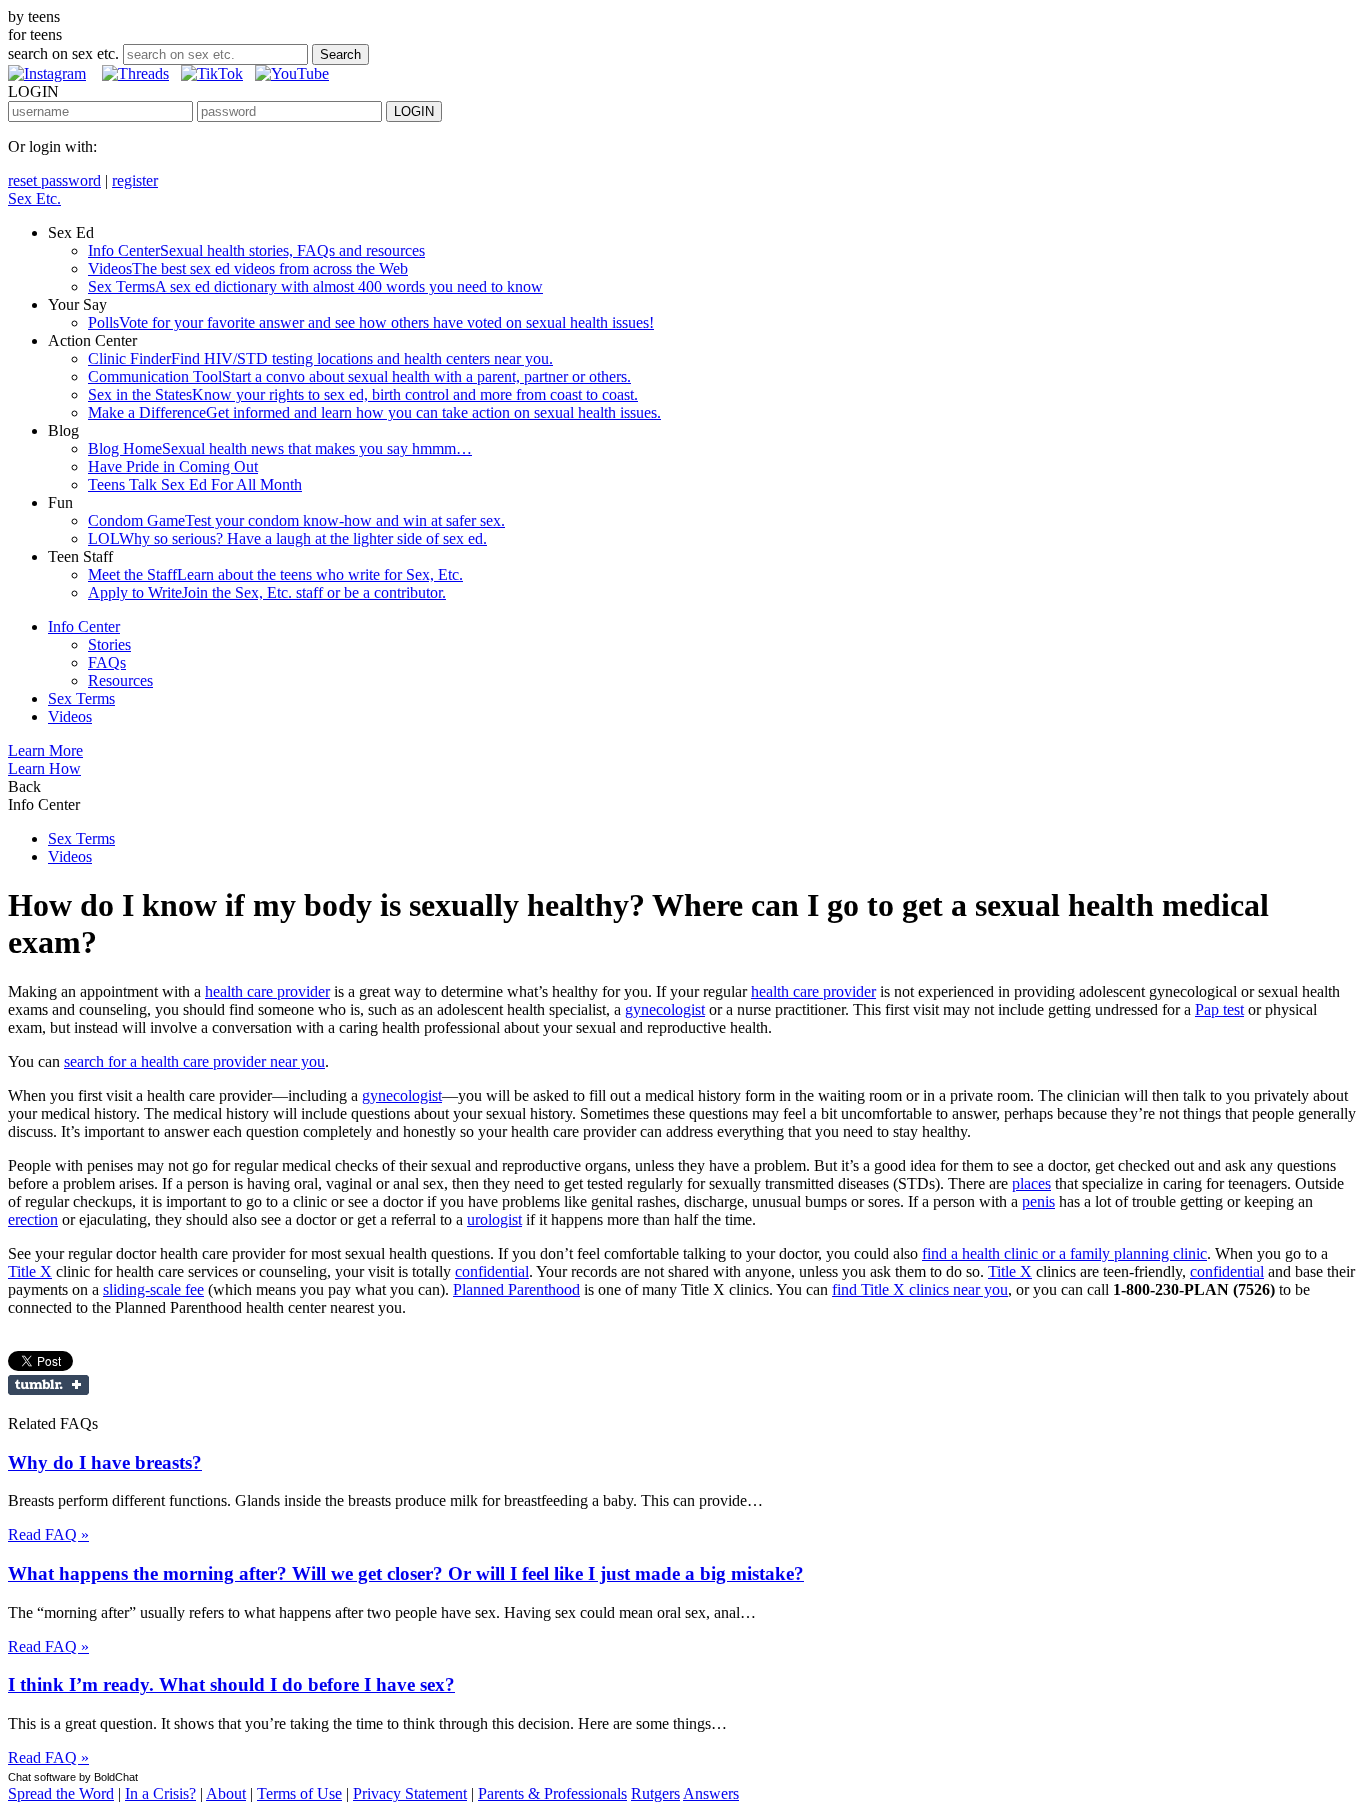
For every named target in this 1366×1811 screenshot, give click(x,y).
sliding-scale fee (153, 1289)
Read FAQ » (48, 1534)
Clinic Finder (320, 358)
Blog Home (280, 448)
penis (1038, 1201)
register (135, 180)
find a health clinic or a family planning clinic (1064, 1253)
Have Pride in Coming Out (173, 466)
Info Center (256, 250)
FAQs (107, 662)
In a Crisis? (160, 1793)
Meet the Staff (275, 574)
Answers (711, 1793)
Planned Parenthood (516, 1289)
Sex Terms (315, 286)
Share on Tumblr (48, 1385)
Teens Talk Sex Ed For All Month (195, 484)
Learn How (44, 768)
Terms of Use (299, 1793)
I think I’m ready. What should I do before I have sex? (231, 1684)
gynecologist (665, 1009)
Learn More (45, 750)
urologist (494, 1219)
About (226, 1793)
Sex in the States (363, 394)
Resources (120, 680)
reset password (54, 180)
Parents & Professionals (552, 1793)
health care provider (267, 991)
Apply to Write (267, 592)
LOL (287, 538)
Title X (30, 1271)
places (1031, 1183)
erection (33, 1219)
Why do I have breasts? (105, 1462)
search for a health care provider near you (194, 1061)
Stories (109, 644)
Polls (371, 322)
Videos (248, 268)
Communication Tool (359, 376)
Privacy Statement (410, 1793)
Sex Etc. (34, 198)
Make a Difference (374, 412)
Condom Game (296, 520)
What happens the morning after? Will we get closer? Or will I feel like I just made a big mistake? (406, 1573)
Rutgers (655, 1793)
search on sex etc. (63, 53)
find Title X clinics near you (920, 1289)
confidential (492, 1271)
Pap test (1219, 1009)
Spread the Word (61, 1793)
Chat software (42, 1777)
